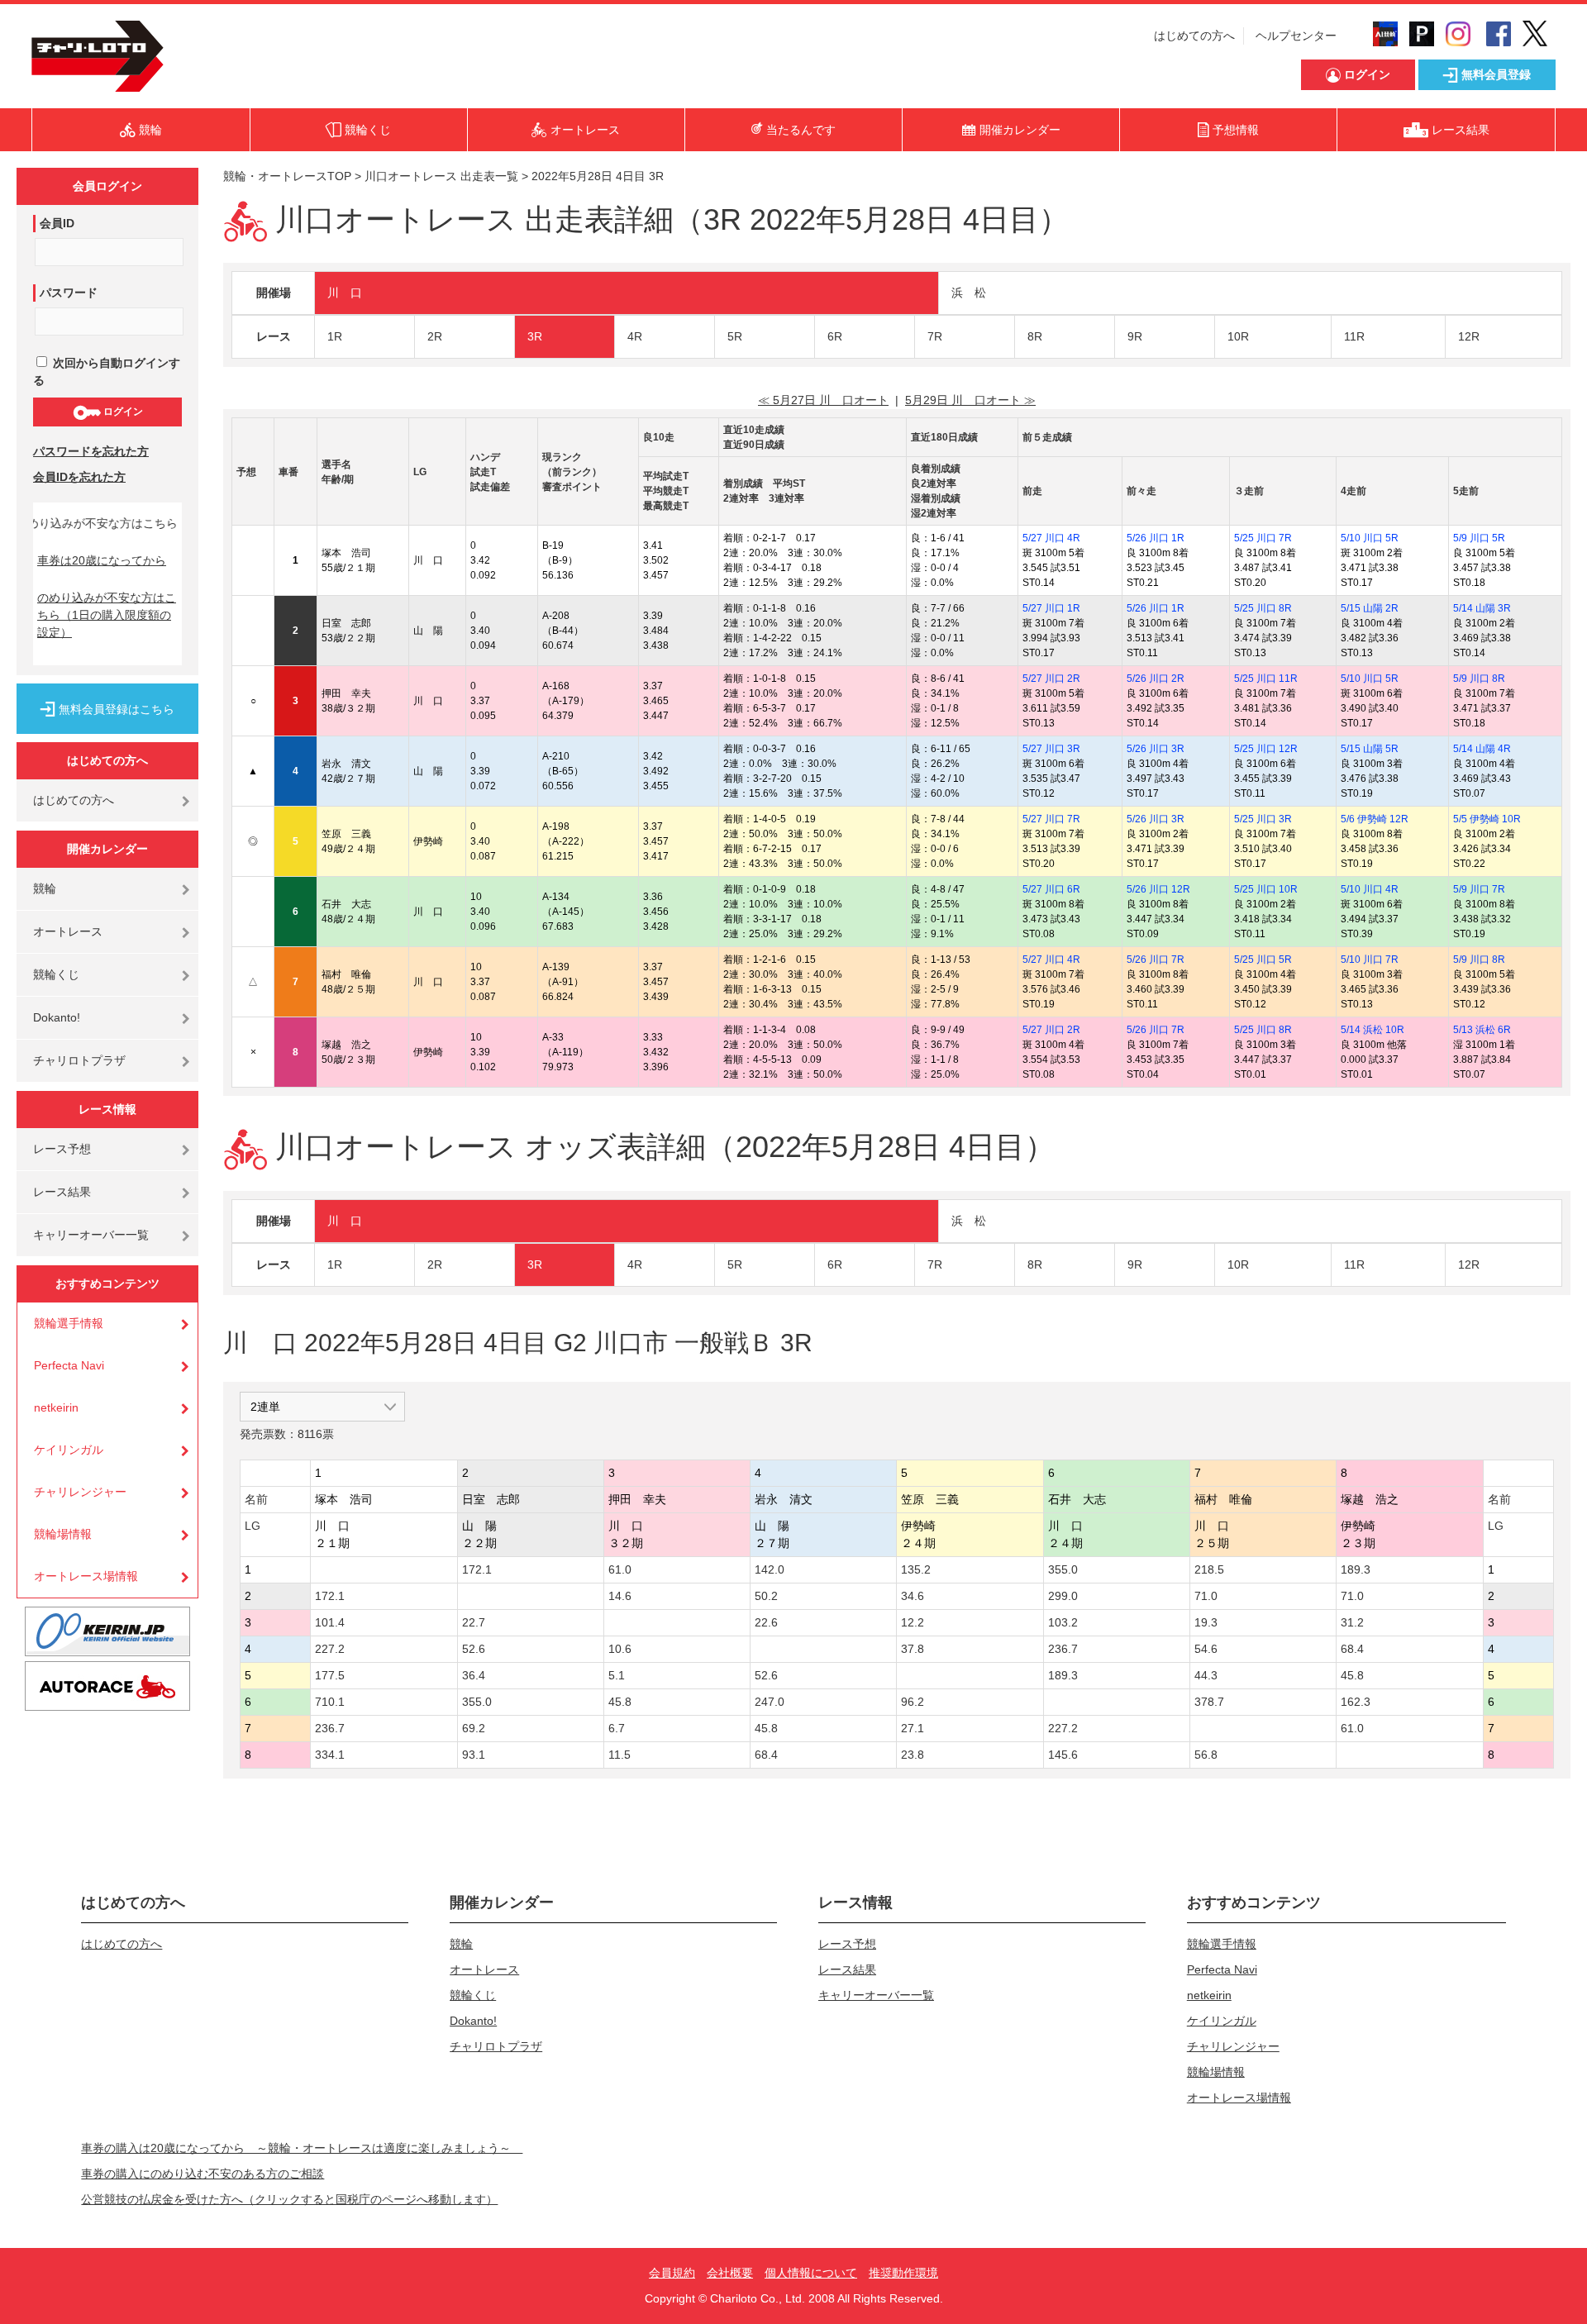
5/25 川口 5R (1263, 960)
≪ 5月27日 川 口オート (823, 400)
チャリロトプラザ (79, 1060)
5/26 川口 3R (1156, 749)
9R (1135, 336)
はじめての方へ (1194, 36)
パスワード (69, 293)
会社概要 (730, 2273)
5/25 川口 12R (1266, 749)
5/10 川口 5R (1370, 538)
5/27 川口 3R (1051, 749)
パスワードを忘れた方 (91, 451)
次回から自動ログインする (107, 371)
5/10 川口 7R (1370, 960)
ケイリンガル (69, 1450)
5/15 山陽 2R (1370, 608)
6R (835, 336)
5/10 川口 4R (1370, 889)
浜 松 (969, 293)
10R (1238, 336)
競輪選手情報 (69, 1323)
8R (1035, 336)
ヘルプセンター (1296, 36)
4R (635, 336)
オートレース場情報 (86, 1576)
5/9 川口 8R (1479, 679)
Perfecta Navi (69, 1365)
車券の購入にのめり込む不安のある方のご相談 (203, 2174)
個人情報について (811, 2273)
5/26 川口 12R (1158, 889)
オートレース (68, 931)
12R (1469, 336)
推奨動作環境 (903, 2273)
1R (335, 336)
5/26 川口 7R (1156, 960)
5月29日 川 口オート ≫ (970, 400)
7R (935, 336)
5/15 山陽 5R (1370, 749)
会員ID (57, 223)
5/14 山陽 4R (1482, 749)
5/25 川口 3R (1263, 819)
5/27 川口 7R (1051, 819)
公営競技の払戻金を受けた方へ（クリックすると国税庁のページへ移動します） (289, 2199)
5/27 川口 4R (1051, 538)
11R (1354, 336)
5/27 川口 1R (1051, 608)
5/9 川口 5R (1479, 538)
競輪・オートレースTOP (287, 176)
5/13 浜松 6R (1482, 1030)
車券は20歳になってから (102, 560)
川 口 (345, 293)
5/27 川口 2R (1051, 679)
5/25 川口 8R (1263, 608)
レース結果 (62, 1192)
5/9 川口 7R (1479, 889)
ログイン (122, 412)
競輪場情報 (63, 1534)
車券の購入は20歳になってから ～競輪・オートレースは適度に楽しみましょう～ (302, 2148)
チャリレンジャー (80, 1492)
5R (735, 336)
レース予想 (62, 1149)
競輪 (45, 888)
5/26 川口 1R (1156, 538)
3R (535, 336)
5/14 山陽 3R (1482, 608)
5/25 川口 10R (1266, 889)
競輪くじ (56, 974)
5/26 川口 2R (1156, 679)
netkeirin (56, 1407)
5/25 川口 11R (1266, 679)
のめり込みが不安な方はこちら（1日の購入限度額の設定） (107, 615)
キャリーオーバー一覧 (91, 1235)
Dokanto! (57, 1017)
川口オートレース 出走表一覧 (441, 176)
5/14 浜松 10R (1373, 1030)
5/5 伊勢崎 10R (1487, 819)
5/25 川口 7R (1263, 538)
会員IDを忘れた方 (79, 477)
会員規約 (672, 2273)
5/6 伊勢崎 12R (1375, 819)
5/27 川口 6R (1051, 889)
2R (435, 336)
